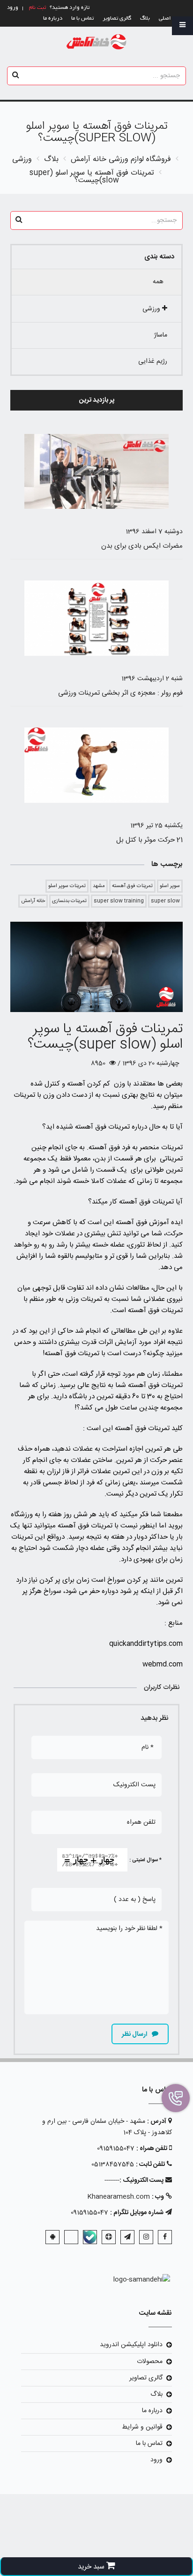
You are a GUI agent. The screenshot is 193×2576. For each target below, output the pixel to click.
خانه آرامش (33, 901)
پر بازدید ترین (97, 400)
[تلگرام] (127, 2237)
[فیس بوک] (165, 2237)
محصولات (150, 2362)
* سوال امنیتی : (145, 1860)
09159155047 (116, 2149)
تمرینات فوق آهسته (132, 886)
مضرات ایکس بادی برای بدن (142, 546)
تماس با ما (82, 18)
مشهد (99, 886)
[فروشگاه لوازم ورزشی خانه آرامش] (97, 42)
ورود (156, 2460)
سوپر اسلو (170, 886)
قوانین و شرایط (142, 2427)
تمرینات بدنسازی (69, 901)
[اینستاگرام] (146, 2237)
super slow (165, 901)
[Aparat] (109, 2237)
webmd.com (163, 1664)
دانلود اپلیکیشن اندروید (131, 2345)
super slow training (119, 901)
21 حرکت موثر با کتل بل (149, 840)
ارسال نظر (135, 2034)
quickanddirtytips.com (146, 1644)
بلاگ (145, 18)
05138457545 (113, 2165)
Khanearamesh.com (119, 2197)
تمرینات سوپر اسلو (67, 886)
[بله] (90, 2237)
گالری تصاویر (117, 18)
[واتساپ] (71, 2237)
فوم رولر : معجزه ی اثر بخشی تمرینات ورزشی (120, 693)
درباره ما (53, 18)
